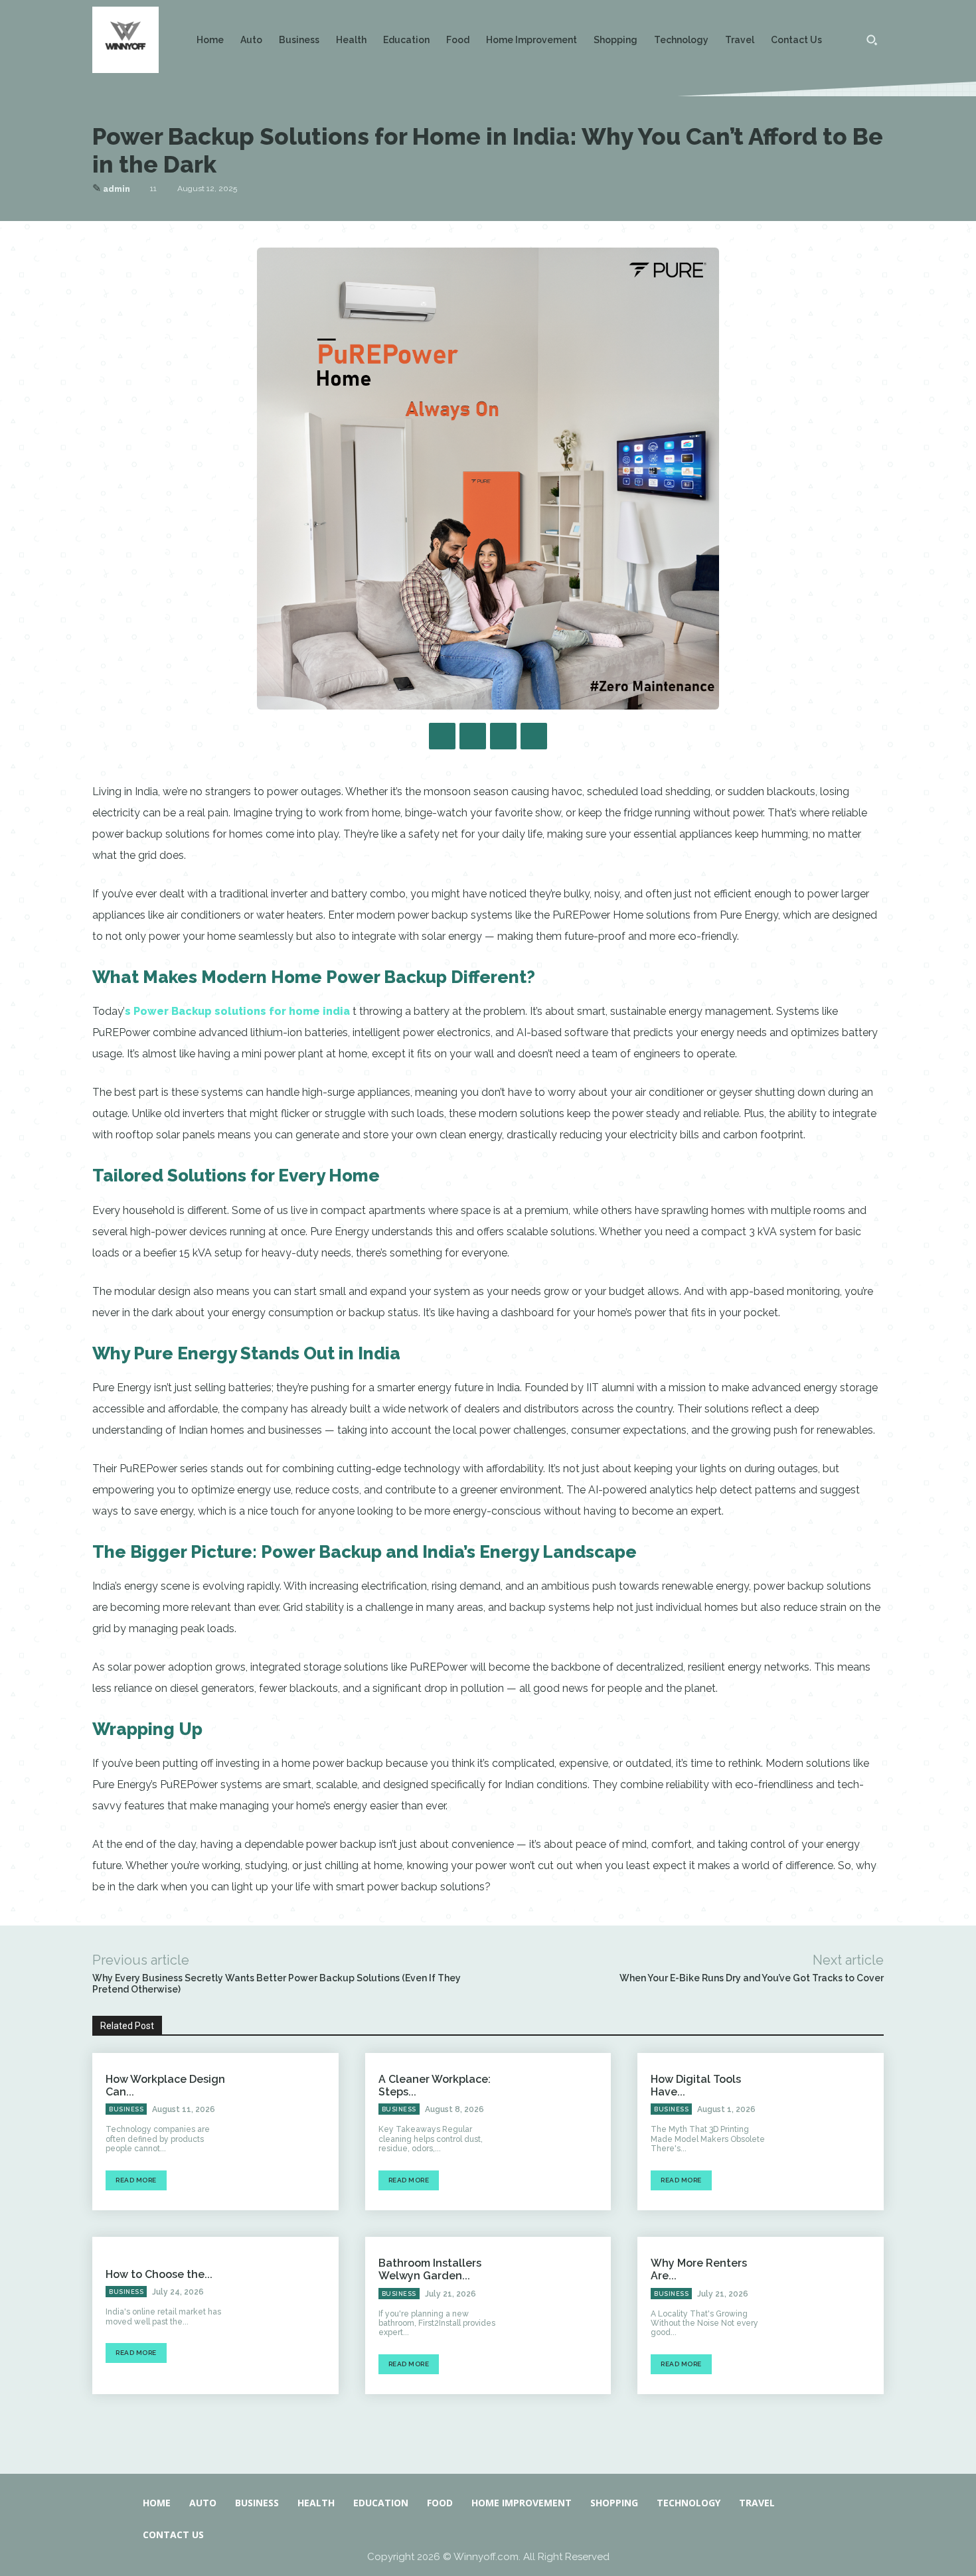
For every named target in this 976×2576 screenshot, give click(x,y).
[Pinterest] (503, 736)
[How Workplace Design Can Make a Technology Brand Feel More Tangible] (289, 2132)
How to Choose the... (159, 2274)
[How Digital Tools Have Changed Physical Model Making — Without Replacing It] (835, 2132)
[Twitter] (473, 736)
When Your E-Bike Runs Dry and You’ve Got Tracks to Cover (752, 1978)
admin (117, 189)
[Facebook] (442, 736)
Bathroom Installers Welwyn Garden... (430, 2269)
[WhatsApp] (534, 736)
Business (126, 2109)
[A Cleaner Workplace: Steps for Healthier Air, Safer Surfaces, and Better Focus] (562, 2132)
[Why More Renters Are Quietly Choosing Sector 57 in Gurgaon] (835, 2315)
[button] (872, 40)
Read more (136, 2180)
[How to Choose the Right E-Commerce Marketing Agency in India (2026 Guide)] (289, 2315)
